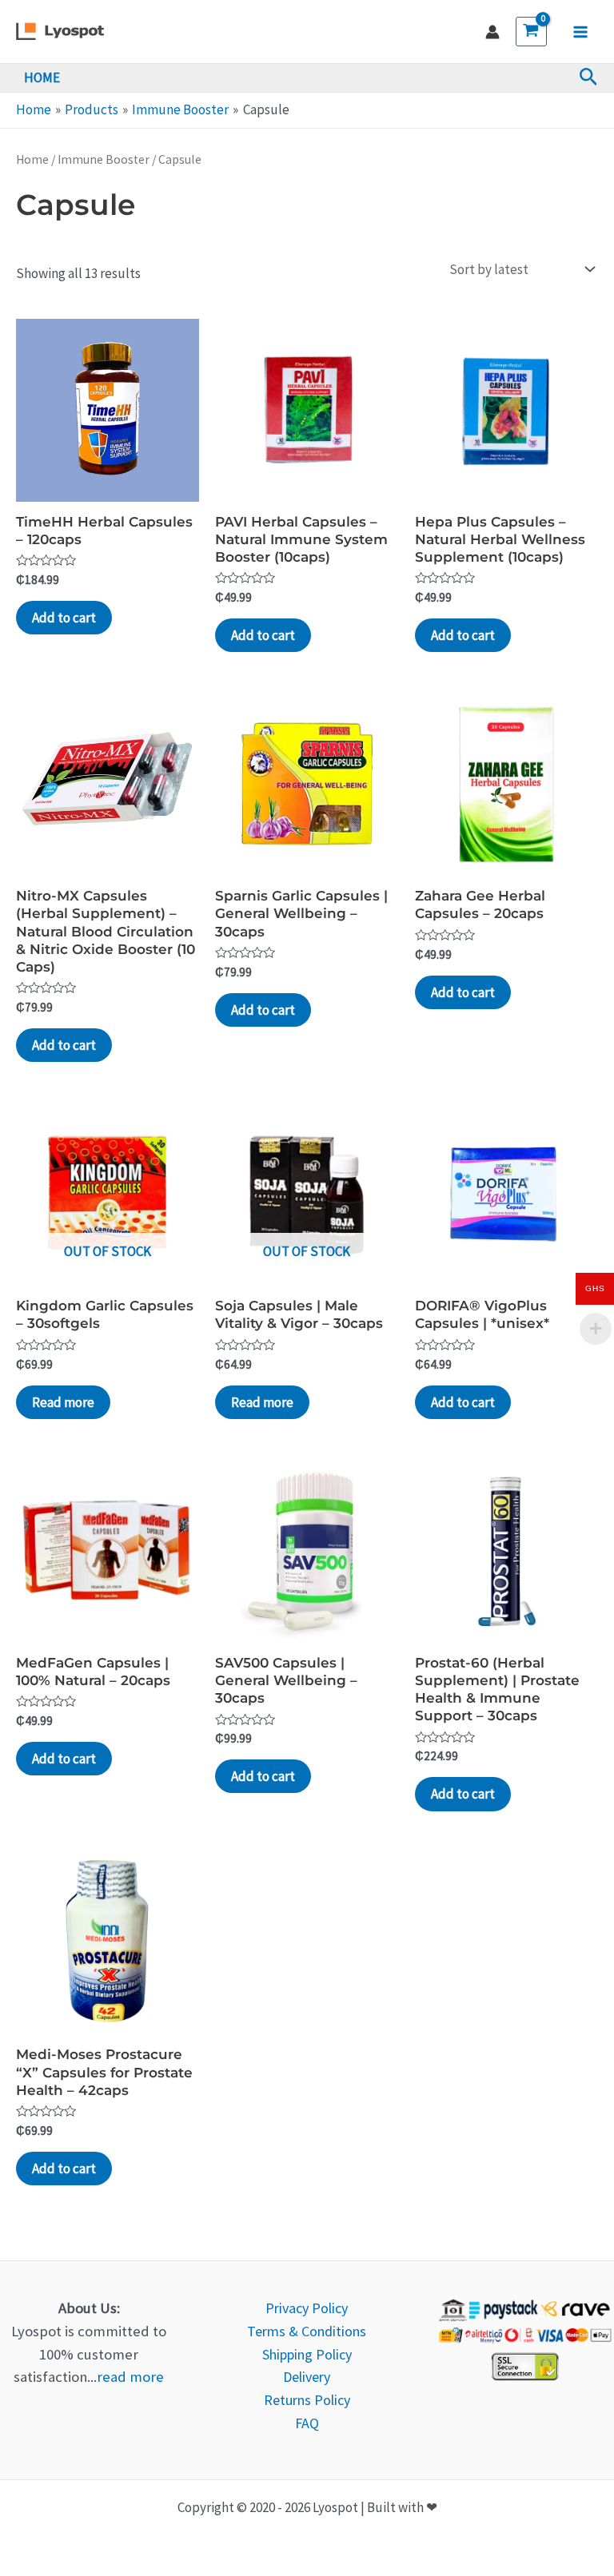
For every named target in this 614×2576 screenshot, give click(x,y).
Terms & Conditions (307, 2331)
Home (32, 159)
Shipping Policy (307, 2354)
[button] (589, 78)
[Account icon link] (492, 32)
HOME (42, 78)
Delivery (307, 2377)
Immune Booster (104, 159)
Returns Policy (307, 2400)
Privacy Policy (307, 2308)
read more (130, 2377)
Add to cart (64, 618)
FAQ (307, 2423)
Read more (63, 1402)
